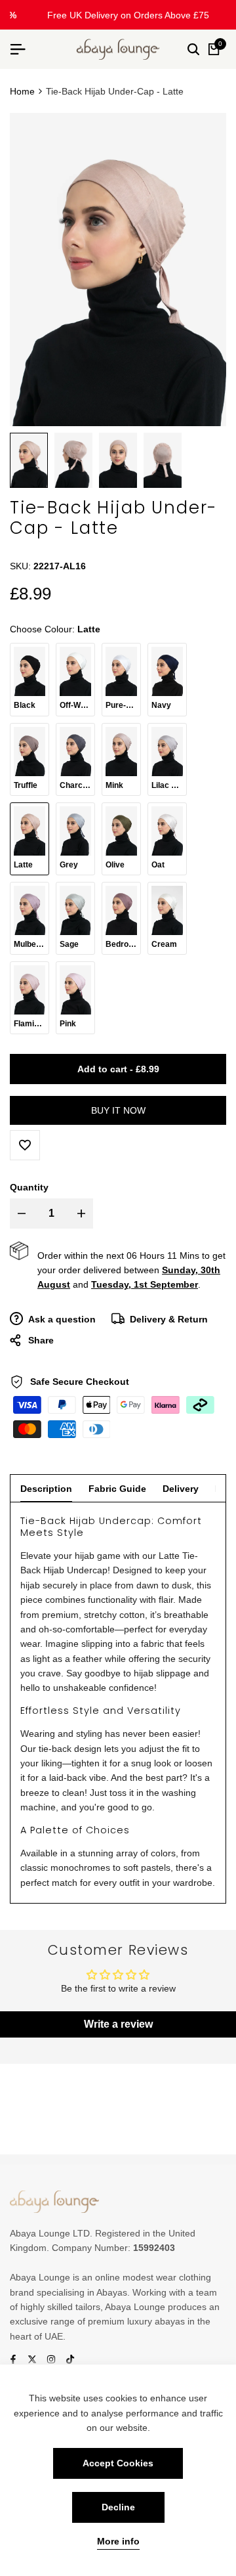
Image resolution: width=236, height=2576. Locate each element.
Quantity (29, 1187)
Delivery (181, 1489)
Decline (118, 2507)
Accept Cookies (118, 2463)
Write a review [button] (118, 2024)
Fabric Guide (117, 1489)
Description (46, 1489)
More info (118, 2541)
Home (22, 91)
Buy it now (118, 1110)
